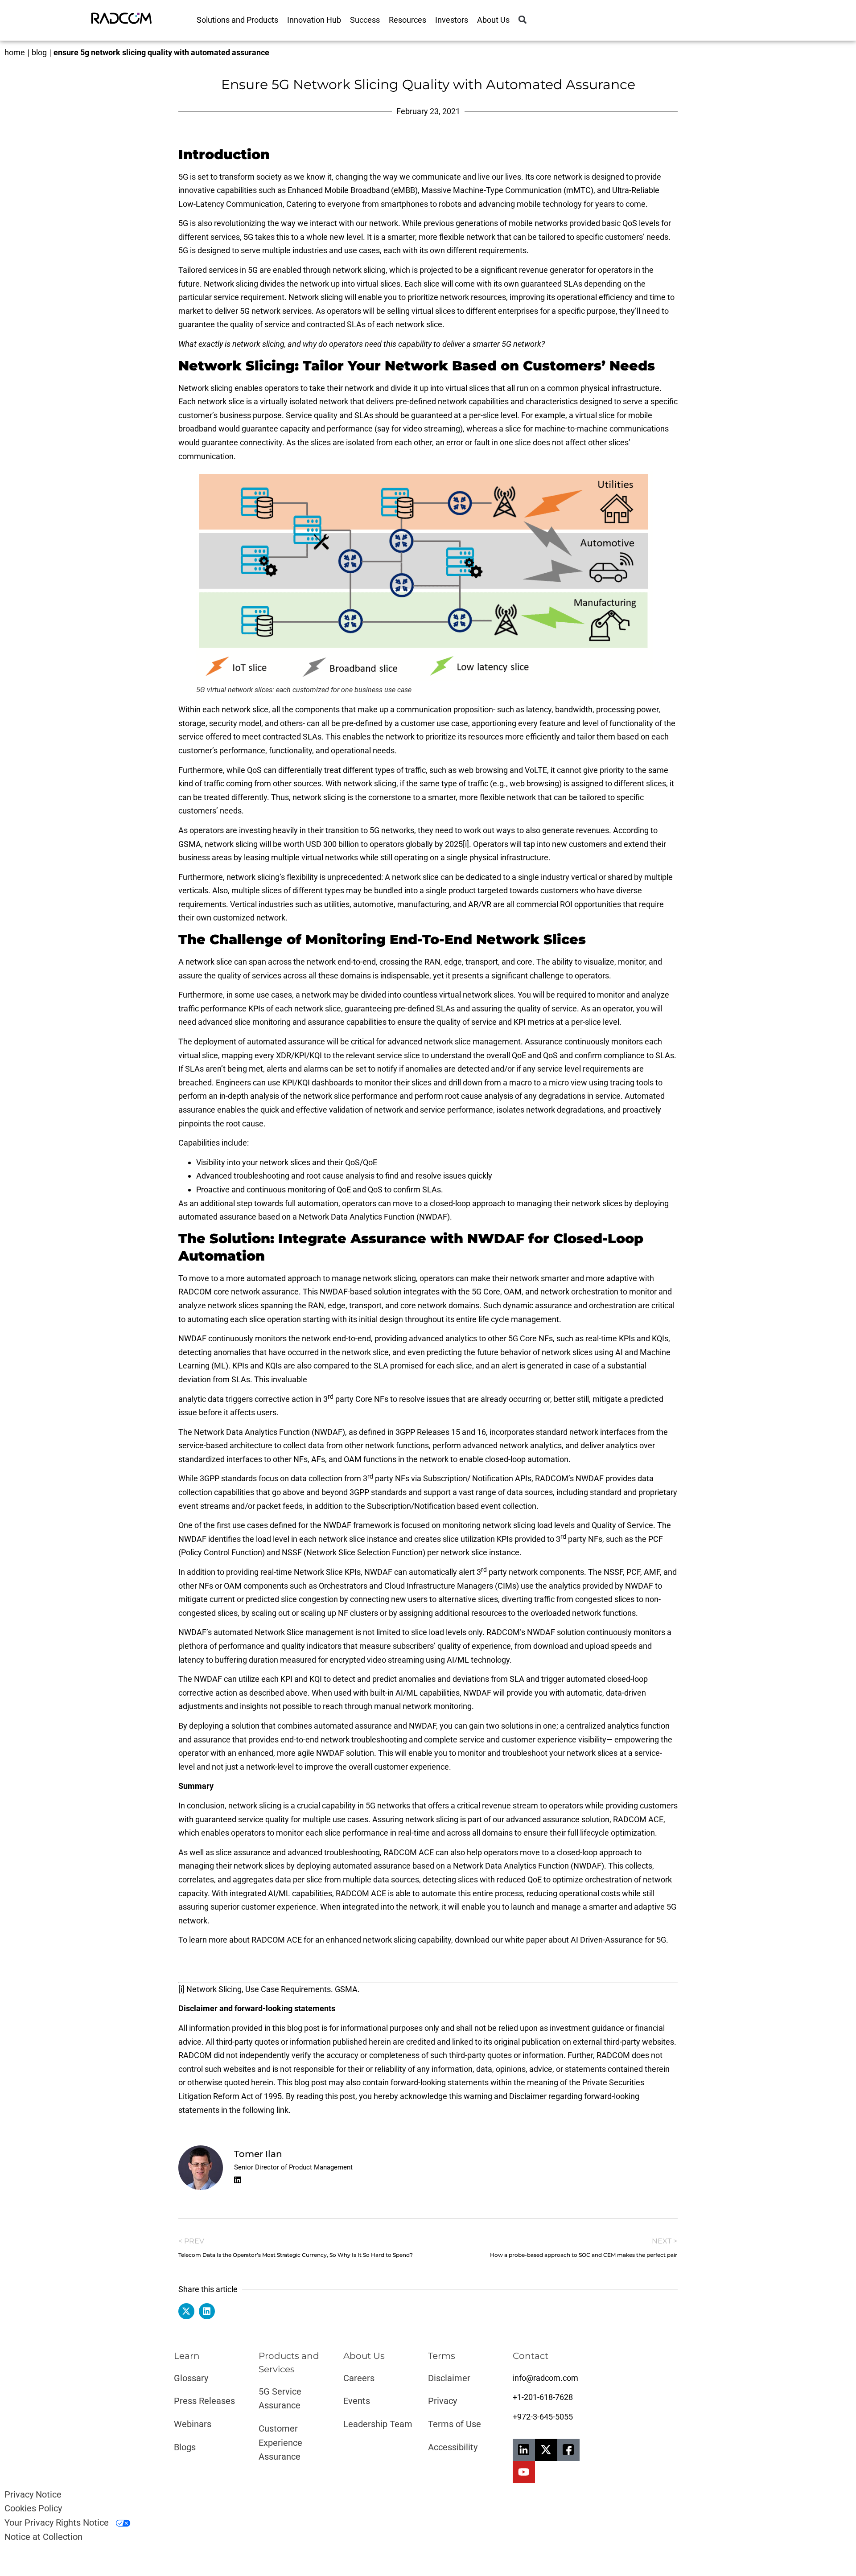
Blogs (185, 2447)
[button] (522, 20)
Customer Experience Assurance (280, 2442)
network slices (233, 1305)
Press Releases (204, 2401)
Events (357, 2401)
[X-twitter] (546, 2450)
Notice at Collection (43, 2537)
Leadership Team (378, 2424)
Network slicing (231, 284)
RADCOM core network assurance (239, 1292)
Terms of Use (455, 2424)
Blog (39, 52)
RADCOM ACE (638, 1819)
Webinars (193, 2424)
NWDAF (379, 1572)
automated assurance (286, 1041)
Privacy (442, 2401)
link (282, 2110)
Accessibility (453, 2447)
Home (15, 52)
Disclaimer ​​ (450, 2378)
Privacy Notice (33, 2494)
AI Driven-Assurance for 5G (618, 1940)
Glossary (191, 2378)
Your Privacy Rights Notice (58, 2523)
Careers (359, 2378)
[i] (466, 844)
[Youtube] (524, 2472)
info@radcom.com (545, 2378)
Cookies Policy (33, 2508)
